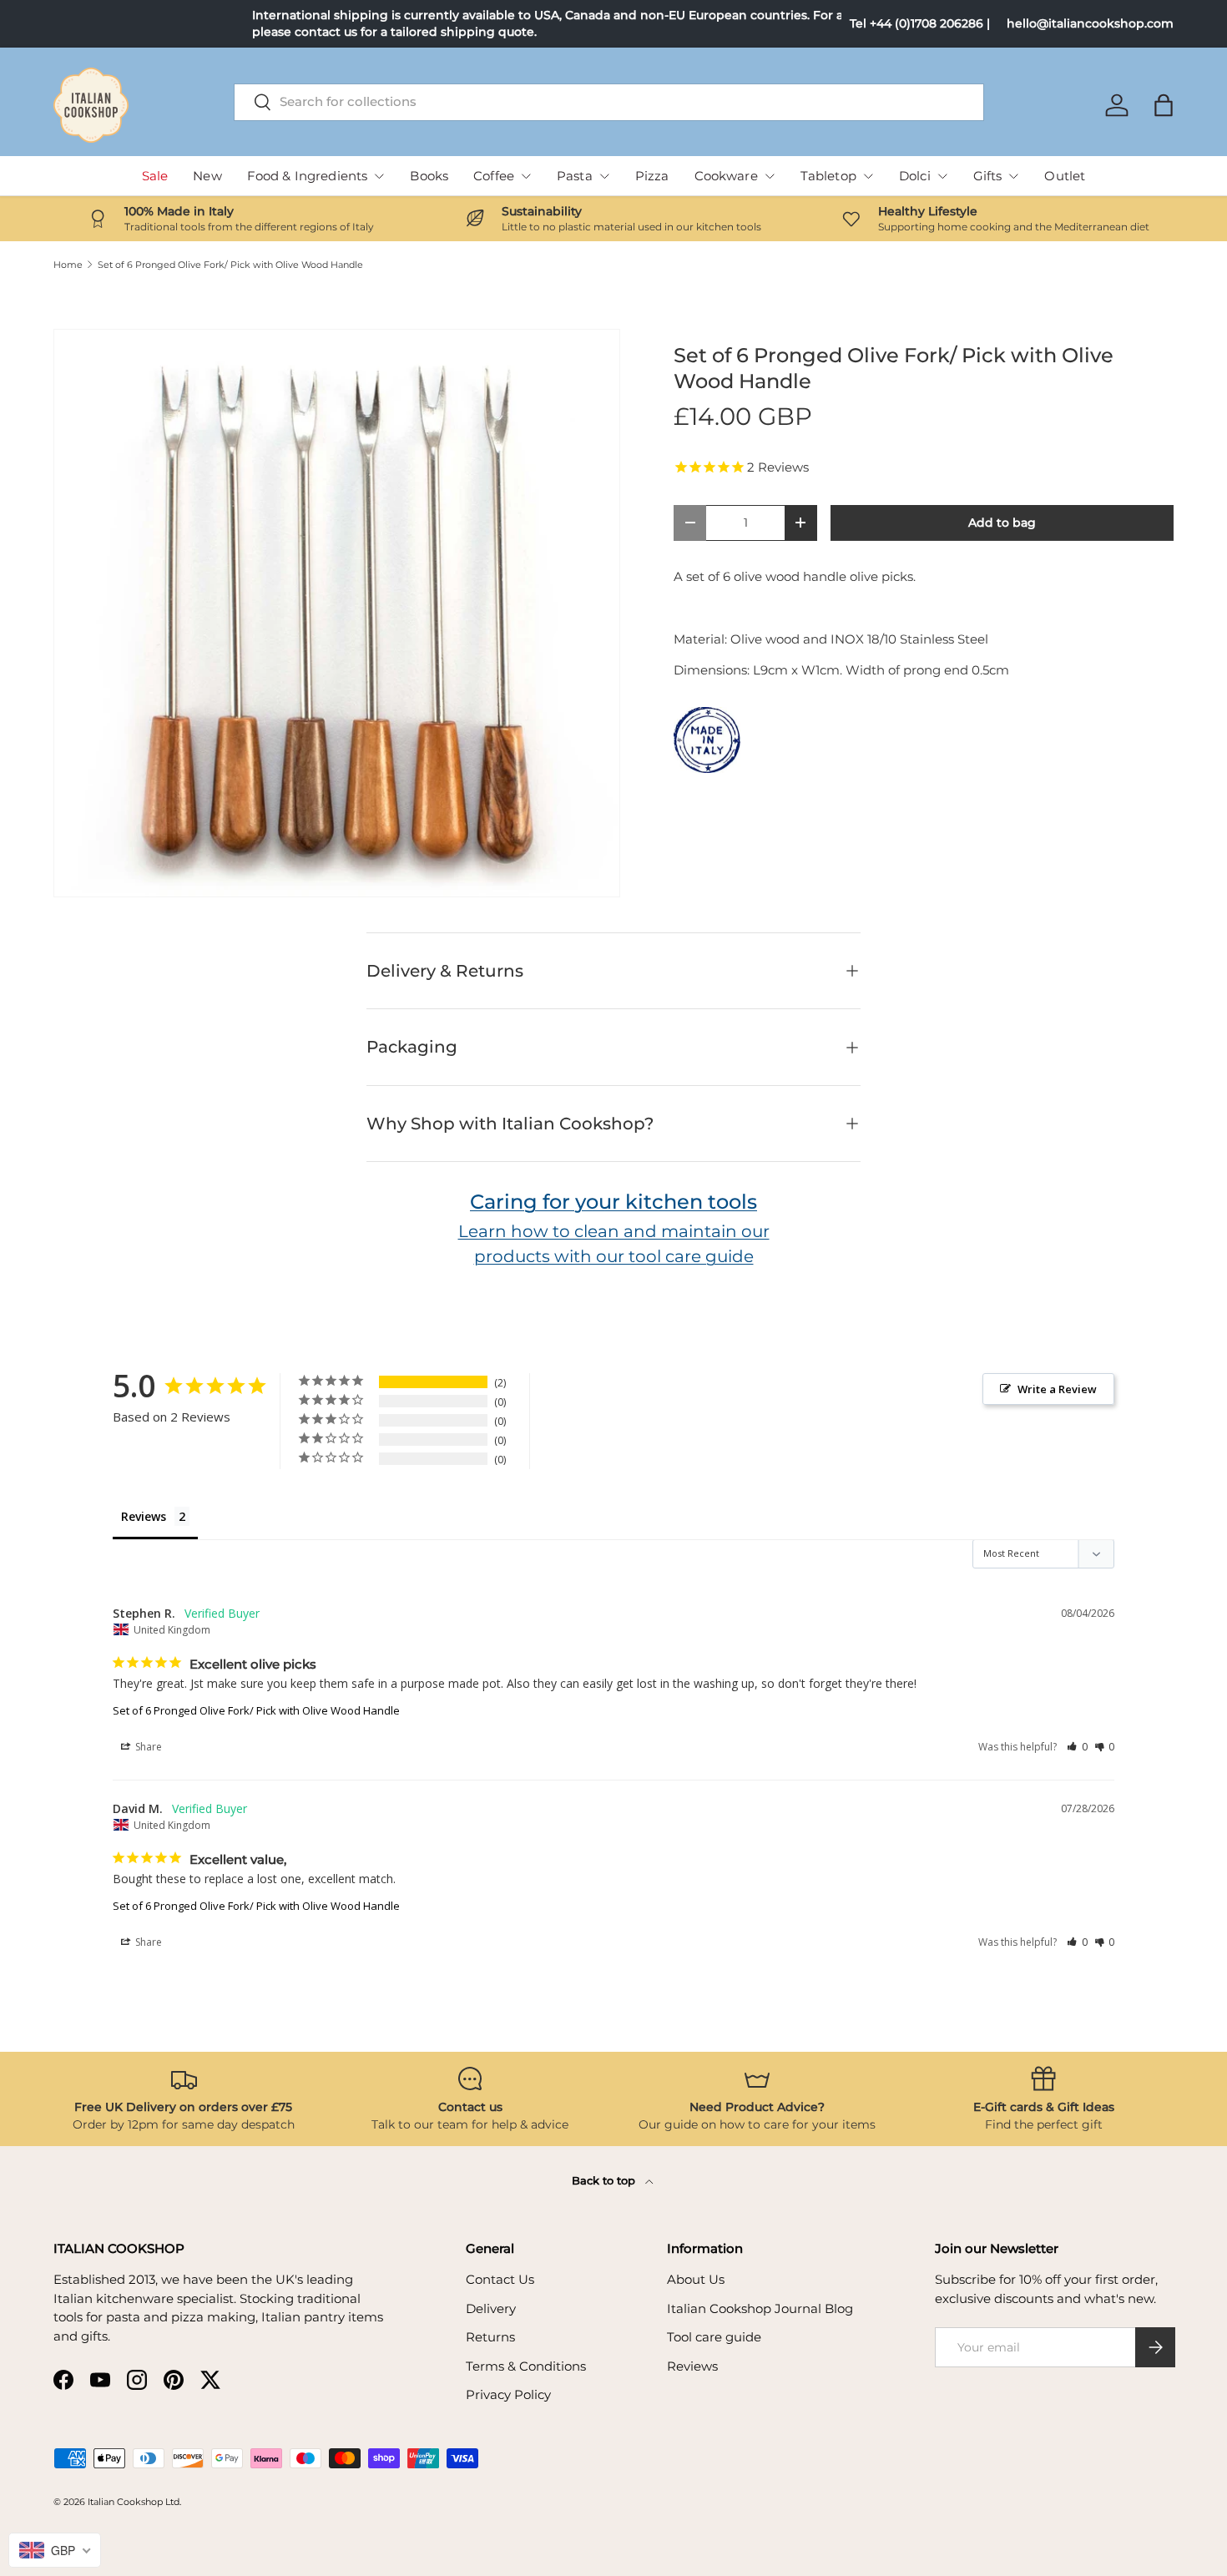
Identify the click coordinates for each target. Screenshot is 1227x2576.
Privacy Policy (508, 2394)
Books (429, 176)
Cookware (726, 176)
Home (68, 265)
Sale (155, 176)
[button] (1164, 105)
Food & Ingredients (308, 176)
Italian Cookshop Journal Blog (760, 2308)
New (207, 176)
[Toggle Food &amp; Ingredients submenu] (379, 176)
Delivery (491, 2308)
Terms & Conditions (526, 2366)
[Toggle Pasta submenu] (604, 176)
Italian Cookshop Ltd (134, 2502)
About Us (696, 2279)
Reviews (692, 2366)
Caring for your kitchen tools (613, 1202)
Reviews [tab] (144, 1516)
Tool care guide (714, 2337)
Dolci (915, 176)
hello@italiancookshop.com (1090, 23)
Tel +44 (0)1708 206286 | (920, 23)
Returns (490, 2337)
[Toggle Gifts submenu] (1013, 176)
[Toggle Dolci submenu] (942, 176)
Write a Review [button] (1057, 1389)
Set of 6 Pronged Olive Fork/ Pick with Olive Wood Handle (230, 265)
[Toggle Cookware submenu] (770, 176)
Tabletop (828, 176)
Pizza (652, 176)
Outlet (1065, 176)
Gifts (988, 176)
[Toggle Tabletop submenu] (868, 176)
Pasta (575, 176)
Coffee (494, 176)
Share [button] (147, 1747)
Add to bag (1002, 523)
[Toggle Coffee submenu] (526, 176)
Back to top (605, 2180)
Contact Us (500, 2279)
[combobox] (609, 101)
